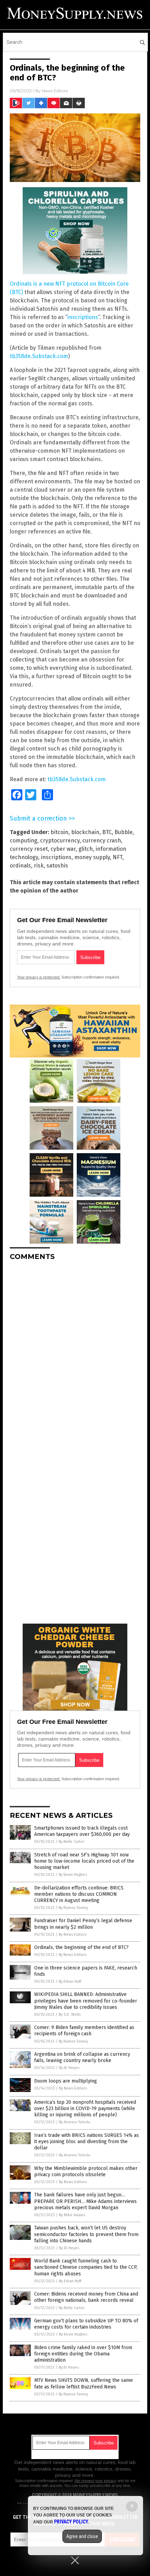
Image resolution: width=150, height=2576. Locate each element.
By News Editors (73, 1935)
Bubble (123, 832)
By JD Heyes (69, 2068)
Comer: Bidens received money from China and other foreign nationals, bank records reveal (86, 2297)
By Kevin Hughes (73, 1875)
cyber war (63, 849)
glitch (86, 849)
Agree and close (82, 2536)
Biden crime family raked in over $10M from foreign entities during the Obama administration (83, 2354)
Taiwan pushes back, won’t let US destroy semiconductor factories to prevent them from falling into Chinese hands (86, 2234)
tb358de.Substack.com (39, 356)
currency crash (102, 841)
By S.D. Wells (70, 2015)
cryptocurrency (60, 841)
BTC (107, 832)
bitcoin (59, 832)
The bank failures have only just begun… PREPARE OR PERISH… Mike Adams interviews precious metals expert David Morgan (85, 2201)
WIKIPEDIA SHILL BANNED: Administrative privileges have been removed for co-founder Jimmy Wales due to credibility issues (86, 2001)
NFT (118, 857)
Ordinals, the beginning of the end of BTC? (81, 1947)
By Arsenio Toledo (75, 2122)
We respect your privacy (96, 2481)
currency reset (29, 849)
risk (39, 866)
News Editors (55, 91)
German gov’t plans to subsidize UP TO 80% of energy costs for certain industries (86, 2324)
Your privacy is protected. (39, 977)
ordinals (20, 866)
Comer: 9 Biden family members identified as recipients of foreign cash (84, 2031)
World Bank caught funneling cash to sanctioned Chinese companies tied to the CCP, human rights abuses (86, 2267)
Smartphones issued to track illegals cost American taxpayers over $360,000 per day (82, 1831)
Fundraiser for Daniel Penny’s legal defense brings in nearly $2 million (83, 1924)
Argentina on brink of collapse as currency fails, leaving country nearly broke (82, 2057)
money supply (92, 857)
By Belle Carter (72, 1842)
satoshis (57, 866)
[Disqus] (75, 1353)
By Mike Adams (72, 2215)
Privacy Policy (71, 2522)
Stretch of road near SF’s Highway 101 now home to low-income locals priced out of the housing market (84, 1861)
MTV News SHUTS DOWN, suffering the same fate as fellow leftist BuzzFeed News (84, 2383)
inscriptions (83, 317)
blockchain (85, 832)
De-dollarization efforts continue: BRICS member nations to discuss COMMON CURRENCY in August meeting (79, 1894)
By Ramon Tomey (73, 1908)
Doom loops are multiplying (66, 2081)
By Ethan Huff (70, 1981)
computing (24, 841)
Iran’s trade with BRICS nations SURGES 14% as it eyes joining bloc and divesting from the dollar (87, 2142)
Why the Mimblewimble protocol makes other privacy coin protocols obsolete (86, 2171)
